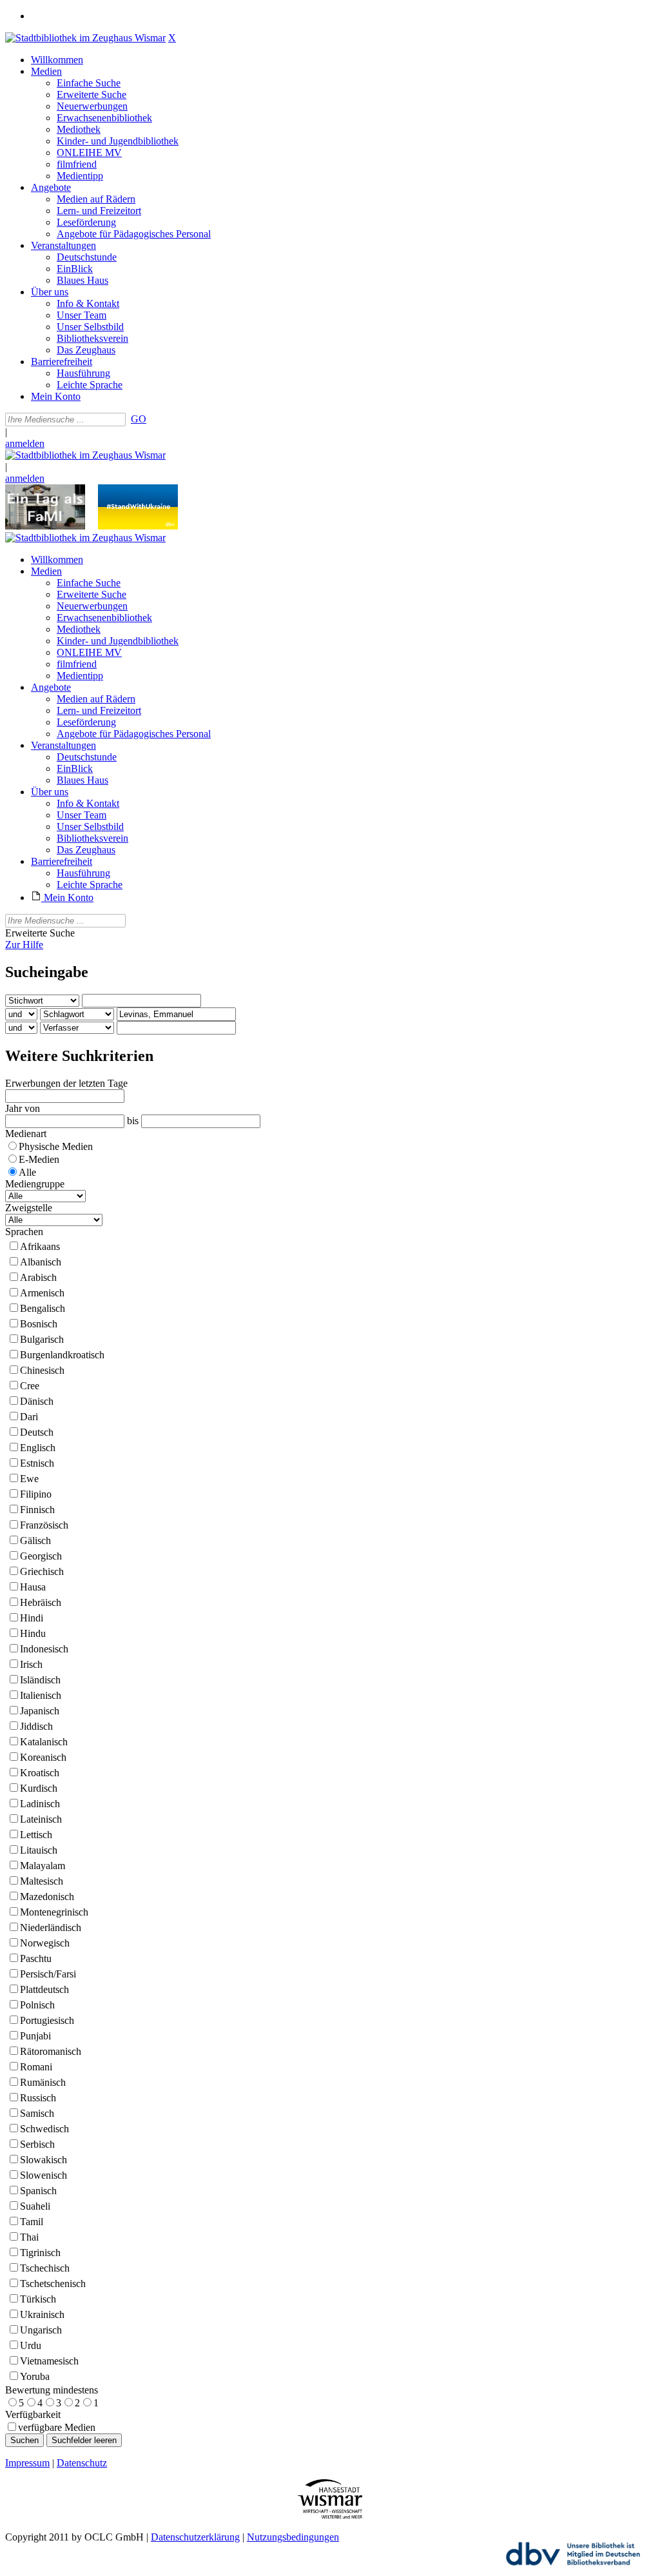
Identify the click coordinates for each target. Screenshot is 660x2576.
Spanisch (38, 2191)
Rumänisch (43, 2082)
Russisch (38, 2098)
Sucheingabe (47, 972)
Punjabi (35, 2036)
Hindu (33, 1633)
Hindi (32, 1618)
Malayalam (43, 1866)
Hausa (33, 1587)
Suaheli (35, 2206)
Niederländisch (51, 1927)
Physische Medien (56, 1146)
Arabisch (38, 1277)
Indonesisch (44, 1649)
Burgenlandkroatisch (62, 1355)
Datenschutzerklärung (195, 2537)
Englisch (38, 1448)
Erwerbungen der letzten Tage (66, 1083)
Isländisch (40, 1680)
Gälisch (35, 1541)
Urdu (31, 2345)
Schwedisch (44, 2129)
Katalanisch (44, 1742)
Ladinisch (40, 1804)
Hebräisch (41, 1602)
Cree (30, 1386)
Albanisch (41, 1262)
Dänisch (37, 1401)
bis (133, 1121)
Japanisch (40, 1711)
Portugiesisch (47, 2020)
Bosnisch (39, 1324)
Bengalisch (43, 1308)
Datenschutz (82, 2463)
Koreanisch (43, 1757)
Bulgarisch (42, 1339)
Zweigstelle (29, 1208)
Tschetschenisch (53, 2284)
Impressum (27, 2463)
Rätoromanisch (51, 2051)
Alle (27, 1172)
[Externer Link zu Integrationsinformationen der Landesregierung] (138, 526)
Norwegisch (45, 1943)
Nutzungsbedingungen (293, 2537)
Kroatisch (40, 1773)
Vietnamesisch (49, 2361)
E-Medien (39, 1159)
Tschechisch (45, 2268)
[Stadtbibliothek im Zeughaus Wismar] (85, 38)
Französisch (44, 1525)
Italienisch (41, 1695)
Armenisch (42, 1293)
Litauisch (39, 1850)
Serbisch (37, 2144)
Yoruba (35, 2376)
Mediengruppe (35, 1184)
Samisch (37, 2113)
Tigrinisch (40, 2253)
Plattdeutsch (44, 1989)
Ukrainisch (42, 2314)
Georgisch (41, 1556)
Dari (29, 1417)
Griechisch (42, 1571)
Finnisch (37, 1510)
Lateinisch (41, 1819)
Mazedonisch (47, 1897)
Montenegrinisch (54, 1912)
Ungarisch (41, 2330)
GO (139, 419)
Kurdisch (39, 1788)
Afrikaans (40, 1246)
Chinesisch (42, 1370)
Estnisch (37, 1463)
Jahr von (23, 1108)
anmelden (25, 443)
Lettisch (36, 1835)
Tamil (32, 2222)
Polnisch (37, 2005)
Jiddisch (36, 1726)
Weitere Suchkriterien (79, 1056)
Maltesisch (42, 1881)
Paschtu (36, 1958)
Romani (36, 2067)
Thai (29, 2237)
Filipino (36, 1494)
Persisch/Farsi (48, 1974)
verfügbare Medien (57, 2427)
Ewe (29, 1479)
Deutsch (37, 1432)
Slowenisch (44, 2175)
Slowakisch (44, 2160)
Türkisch (38, 2299)
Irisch (31, 1664)
